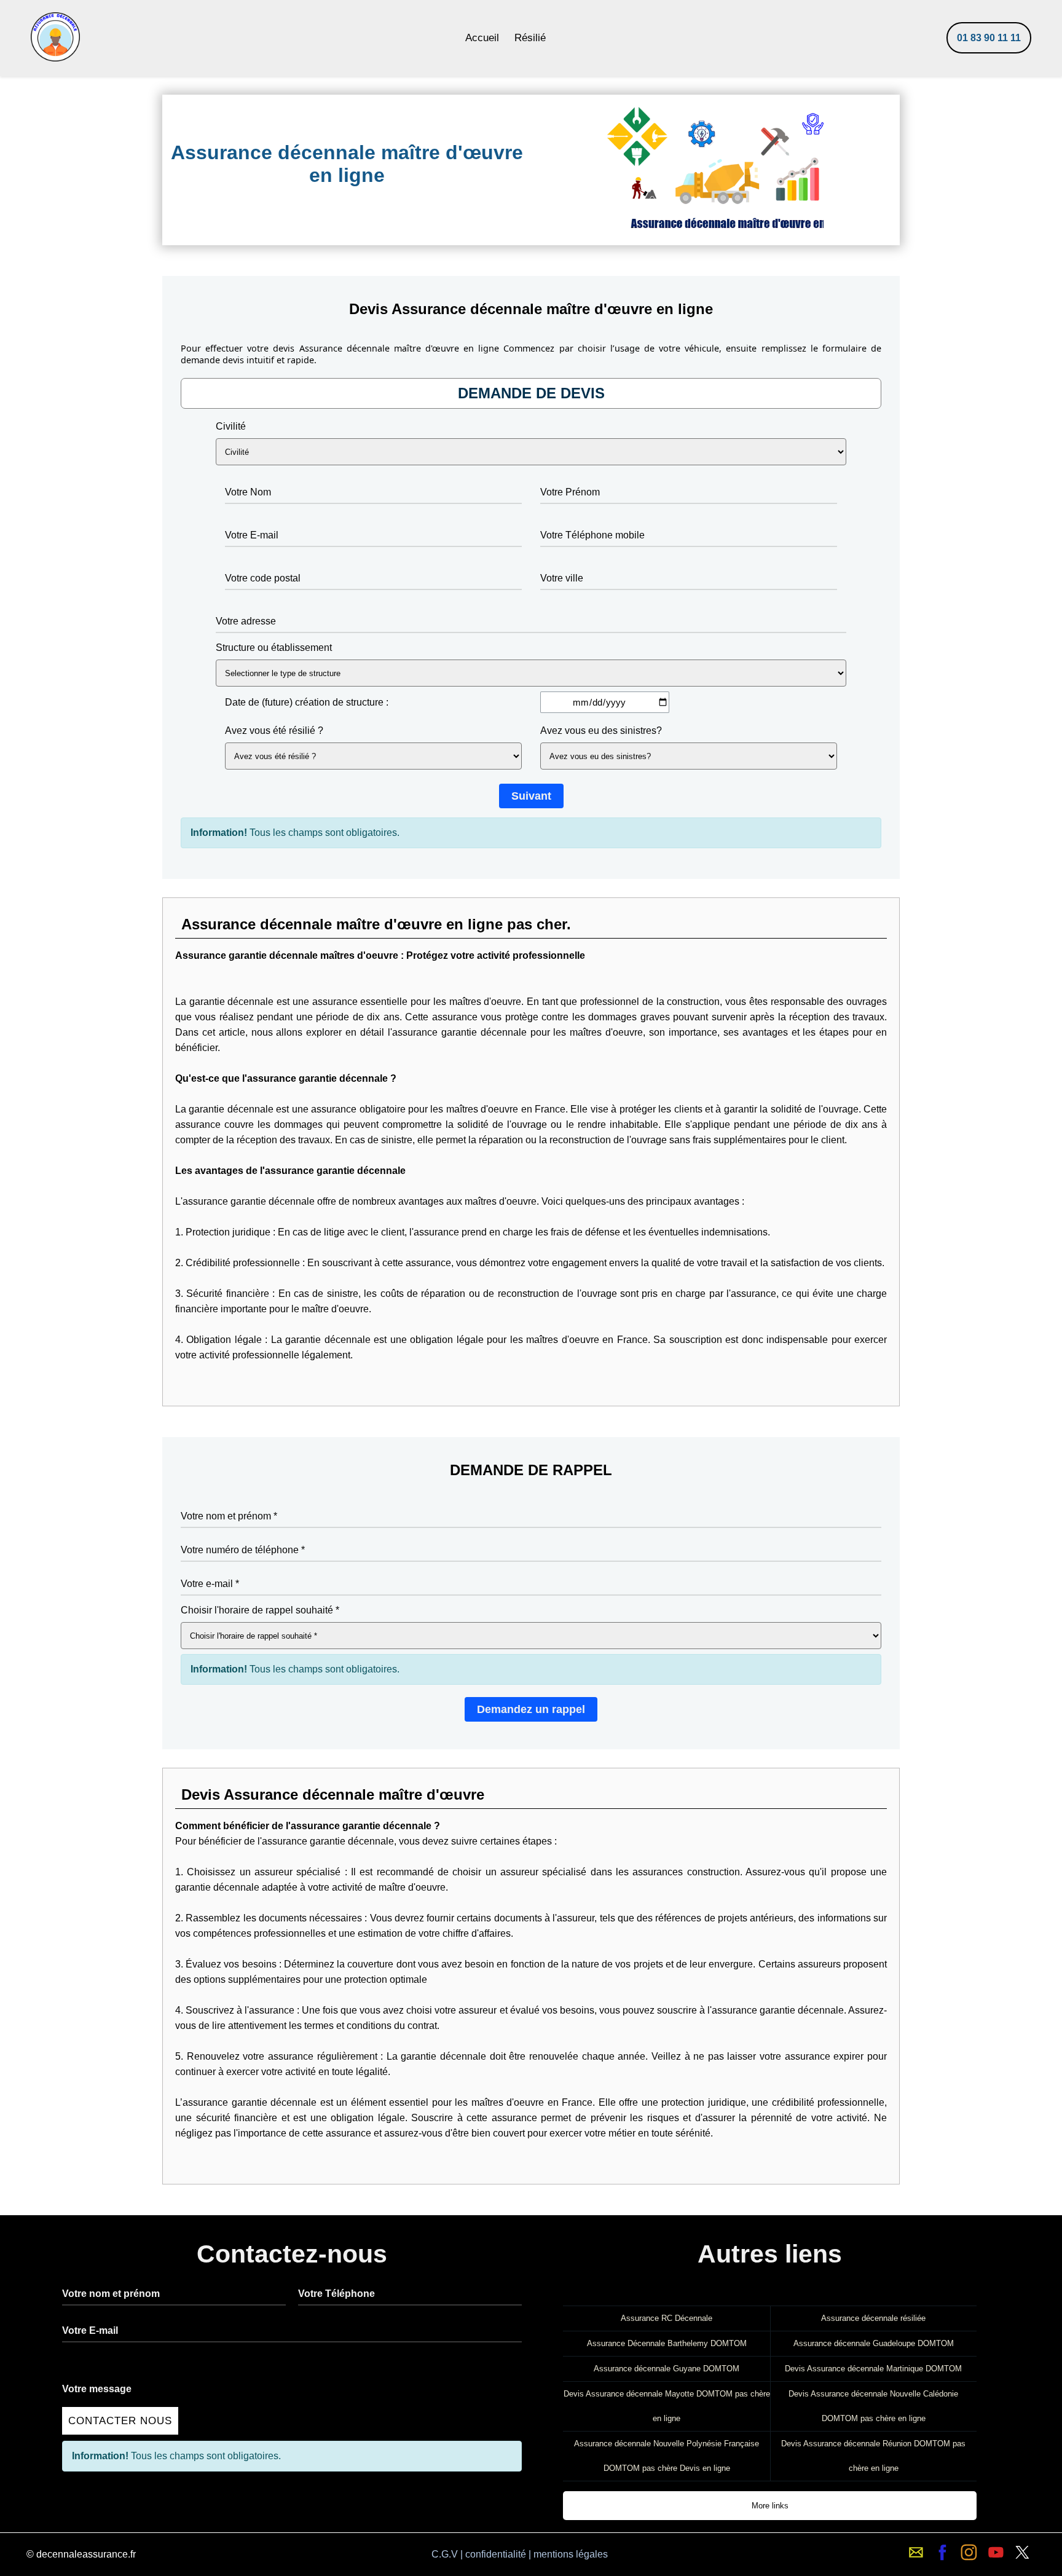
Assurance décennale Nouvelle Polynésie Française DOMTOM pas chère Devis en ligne (667, 2456)
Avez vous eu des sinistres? (601, 731)
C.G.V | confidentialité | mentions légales (520, 2554)
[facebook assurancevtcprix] (942, 2552)
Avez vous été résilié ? (274, 731)
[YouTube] (996, 2552)
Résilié (530, 38)
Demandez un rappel (531, 1709)
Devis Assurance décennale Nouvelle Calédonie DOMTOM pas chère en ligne (873, 2406)
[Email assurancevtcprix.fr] (916, 2552)
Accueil (482, 38)
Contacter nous (120, 2421)
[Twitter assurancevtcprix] (1022, 2552)
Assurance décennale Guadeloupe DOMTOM (874, 2343)
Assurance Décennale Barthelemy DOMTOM (667, 2343)
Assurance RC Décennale (667, 2318)
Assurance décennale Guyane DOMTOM (667, 2369)
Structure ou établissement (274, 648)
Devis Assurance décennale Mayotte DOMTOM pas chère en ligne (667, 2406)
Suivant (531, 796)
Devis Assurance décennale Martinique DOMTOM (873, 2369)
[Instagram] (969, 2552)
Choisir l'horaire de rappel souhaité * (260, 1610)
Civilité (231, 426)
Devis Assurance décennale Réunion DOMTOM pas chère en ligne (873, 2456)
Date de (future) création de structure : (307, 702)
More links (770, 2506)
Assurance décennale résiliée (873, 2318)
